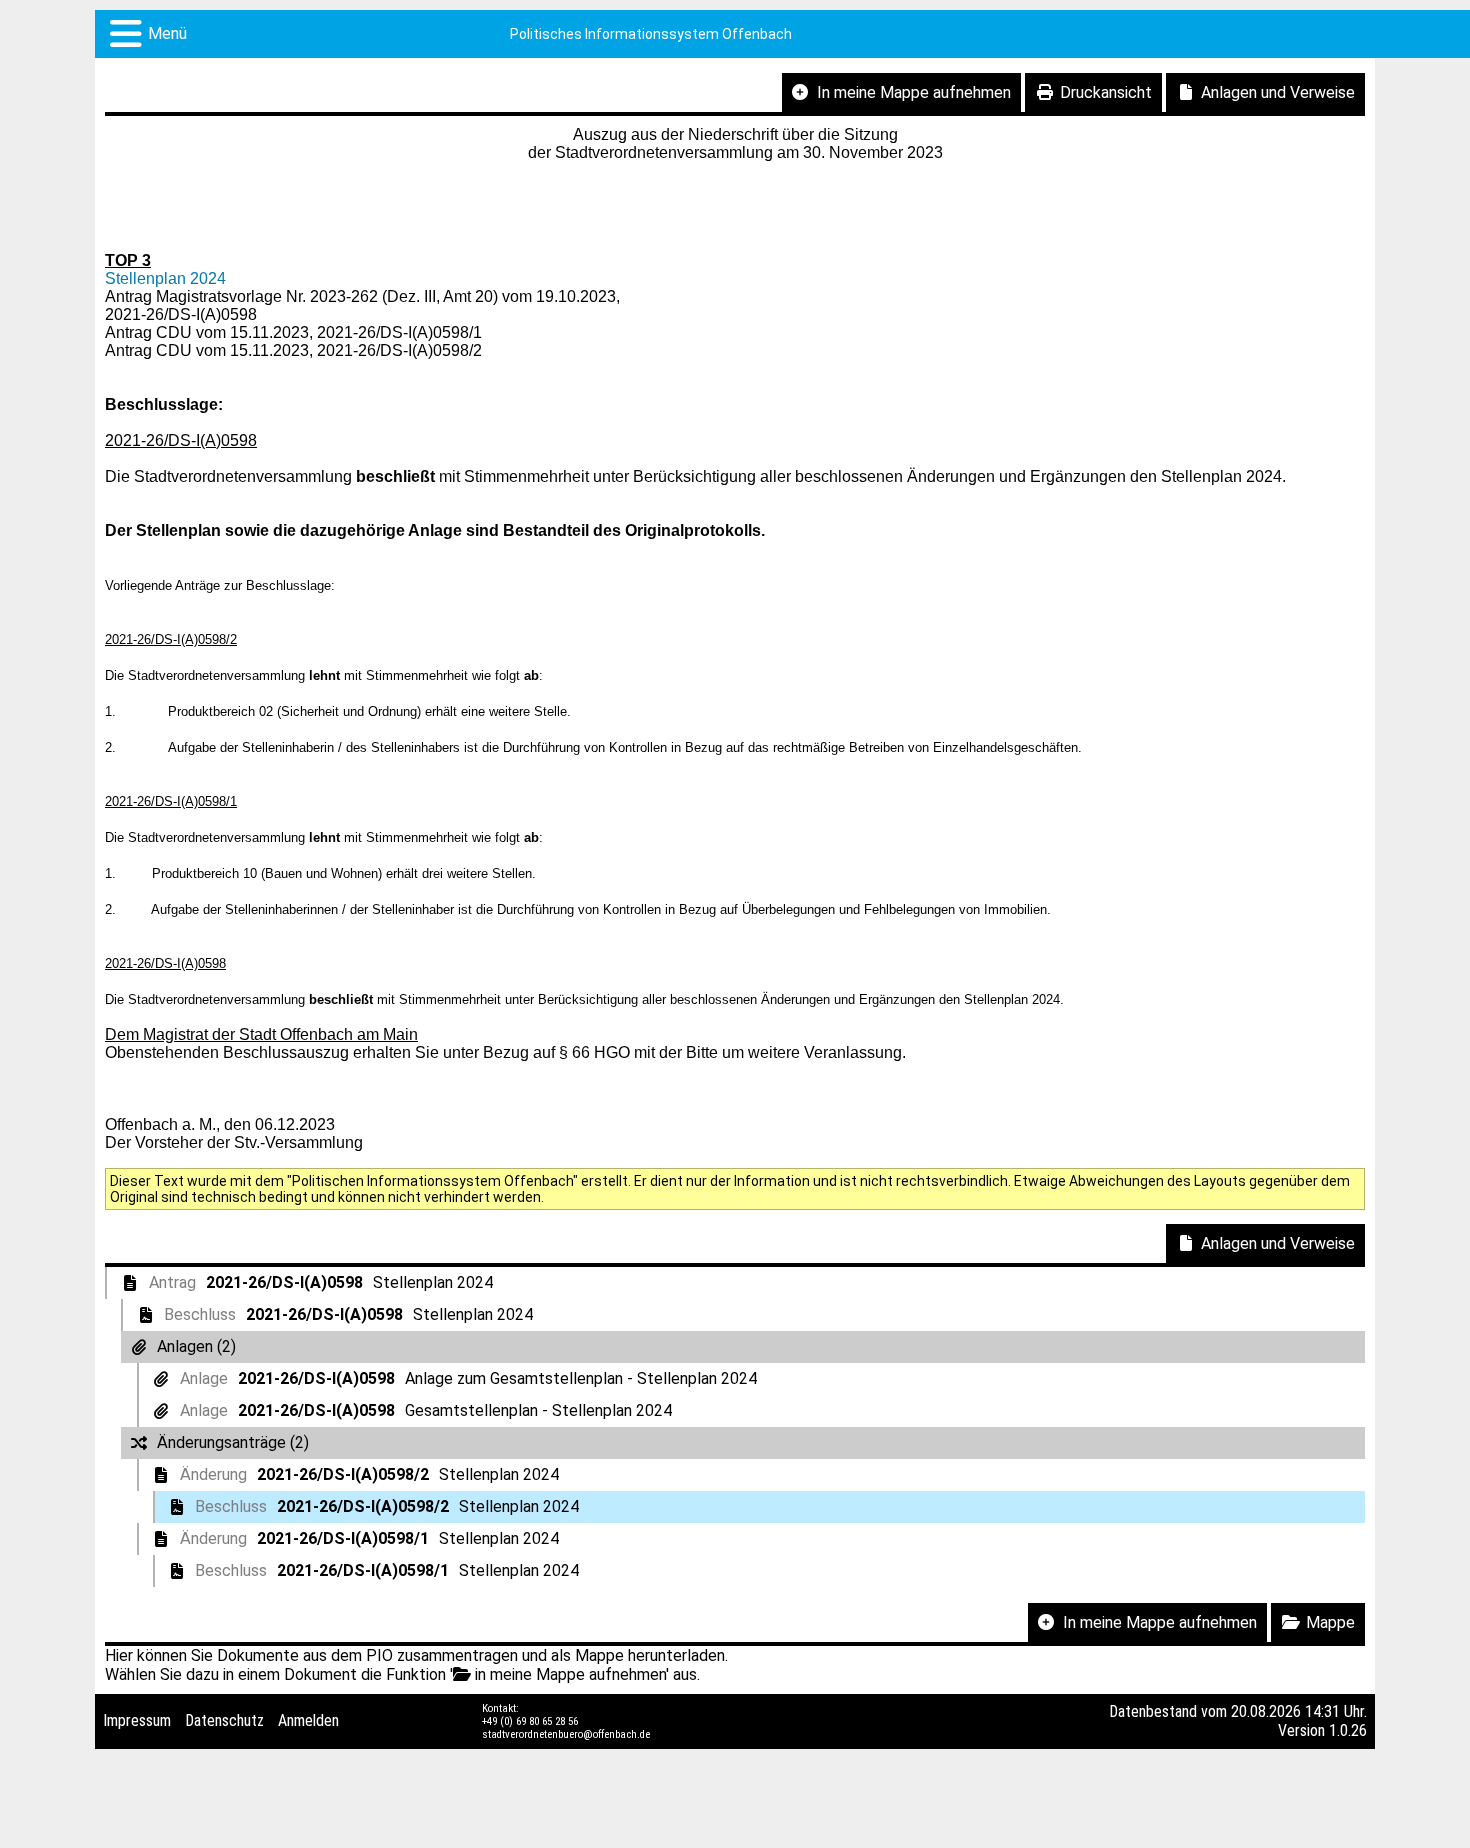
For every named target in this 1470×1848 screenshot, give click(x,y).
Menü (167, 33)
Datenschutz (224, 1720)
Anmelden (308, 1720)
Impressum (137, 1720)
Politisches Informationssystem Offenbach (651, 34)
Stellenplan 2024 (165, 278)
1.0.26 (1348, 1730)
